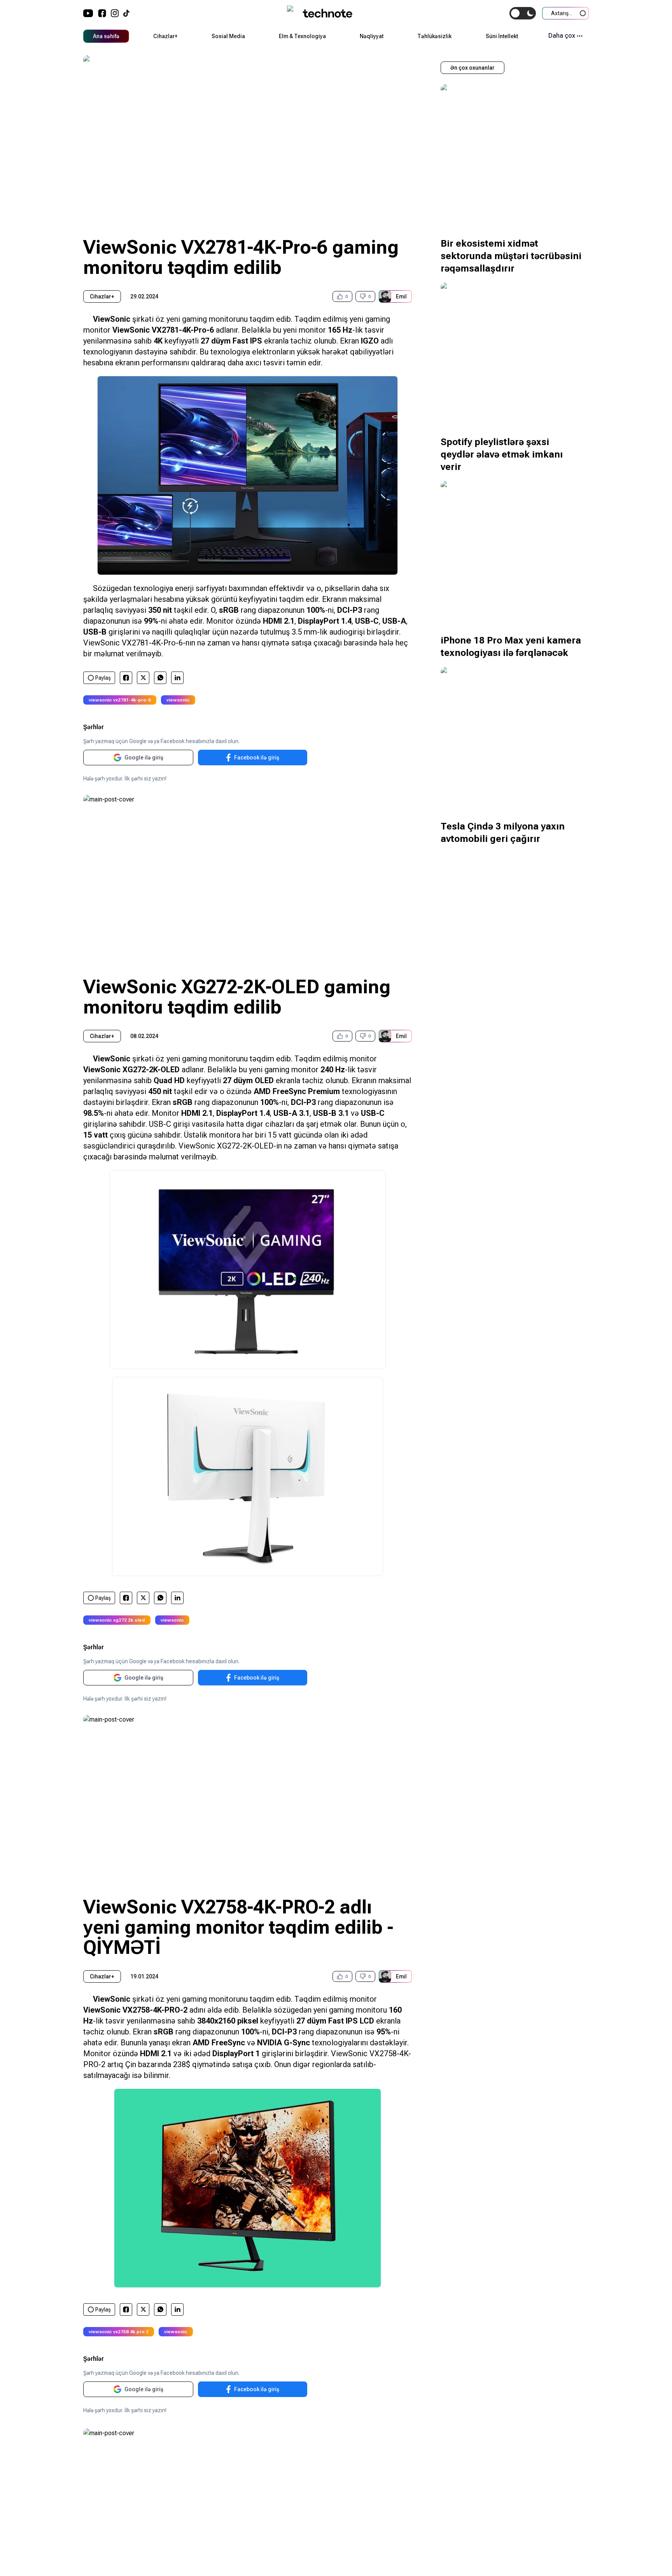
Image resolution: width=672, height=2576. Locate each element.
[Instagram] (115, 13)
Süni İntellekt (502, 36)
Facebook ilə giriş (257, 758)
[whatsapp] (160, 678)
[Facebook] (102, 13)
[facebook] (126, 678)
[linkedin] (178, 678)
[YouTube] (88, 13)
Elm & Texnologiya (302, 36)
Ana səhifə (106, 36)
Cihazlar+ (165, 36)
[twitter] (143, 678)
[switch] (523, 13)
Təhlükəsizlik (434, 36)
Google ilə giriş (144, 758)
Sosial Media (228, 36)
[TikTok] (126, 13)
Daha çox (562, 36)
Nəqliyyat (372, 36)
